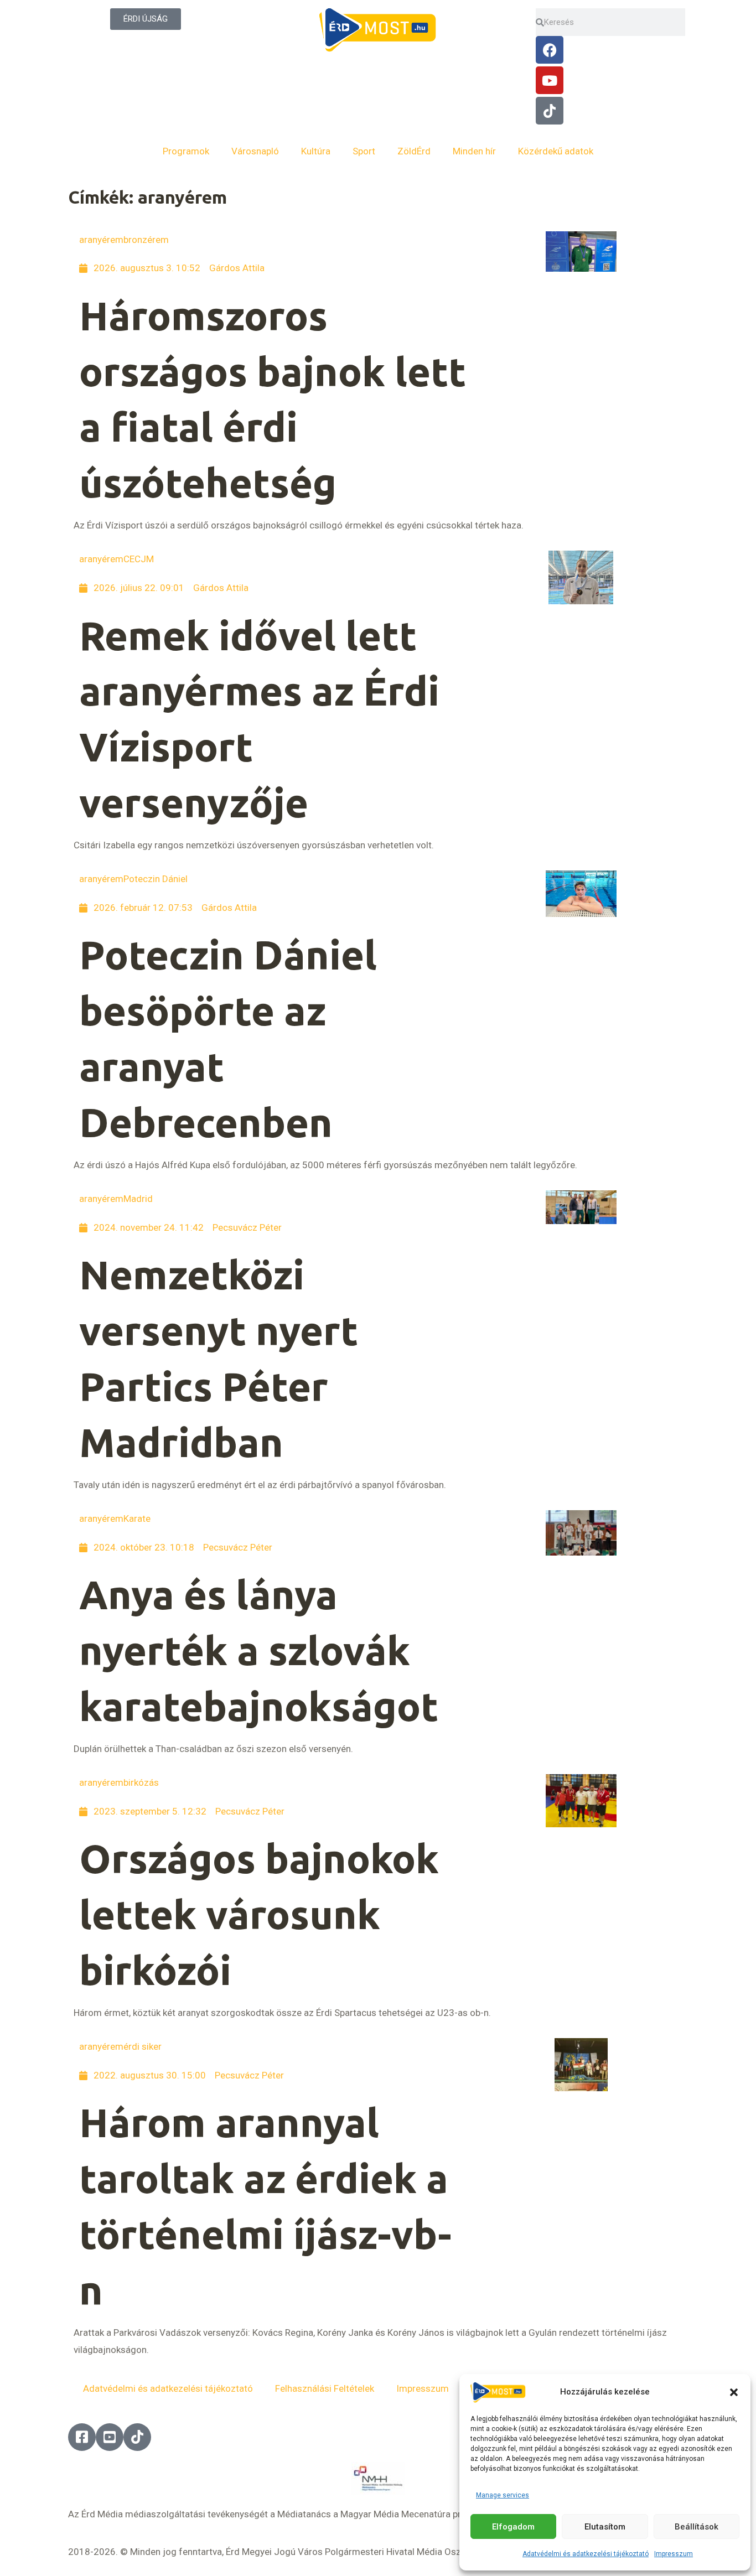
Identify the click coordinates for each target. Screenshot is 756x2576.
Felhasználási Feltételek (325, 2388)
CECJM (139, 559)
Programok (186, 151)
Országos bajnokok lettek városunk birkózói (259, 1914)
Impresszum (674, 2554)
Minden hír (474, 151)
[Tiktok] (550, 111)
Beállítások (697, 2527)
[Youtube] (550, 80)
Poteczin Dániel (156, 879)
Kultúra (316, 151)
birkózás (141, 1782)
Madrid (138, 1199)
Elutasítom (605, 2527)
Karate (137, 1518)
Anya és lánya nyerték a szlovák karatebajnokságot (259, 1650)
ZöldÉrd (414, 151)
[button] (734, 2392)
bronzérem (146, 240)
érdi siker (143, 2046)
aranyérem (101, 240)
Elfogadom (513, 2527)
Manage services (503, 2495)
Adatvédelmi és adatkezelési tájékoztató (586, 2554)
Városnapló (255, 151)
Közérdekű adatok (556, 151)
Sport (364, 151)
